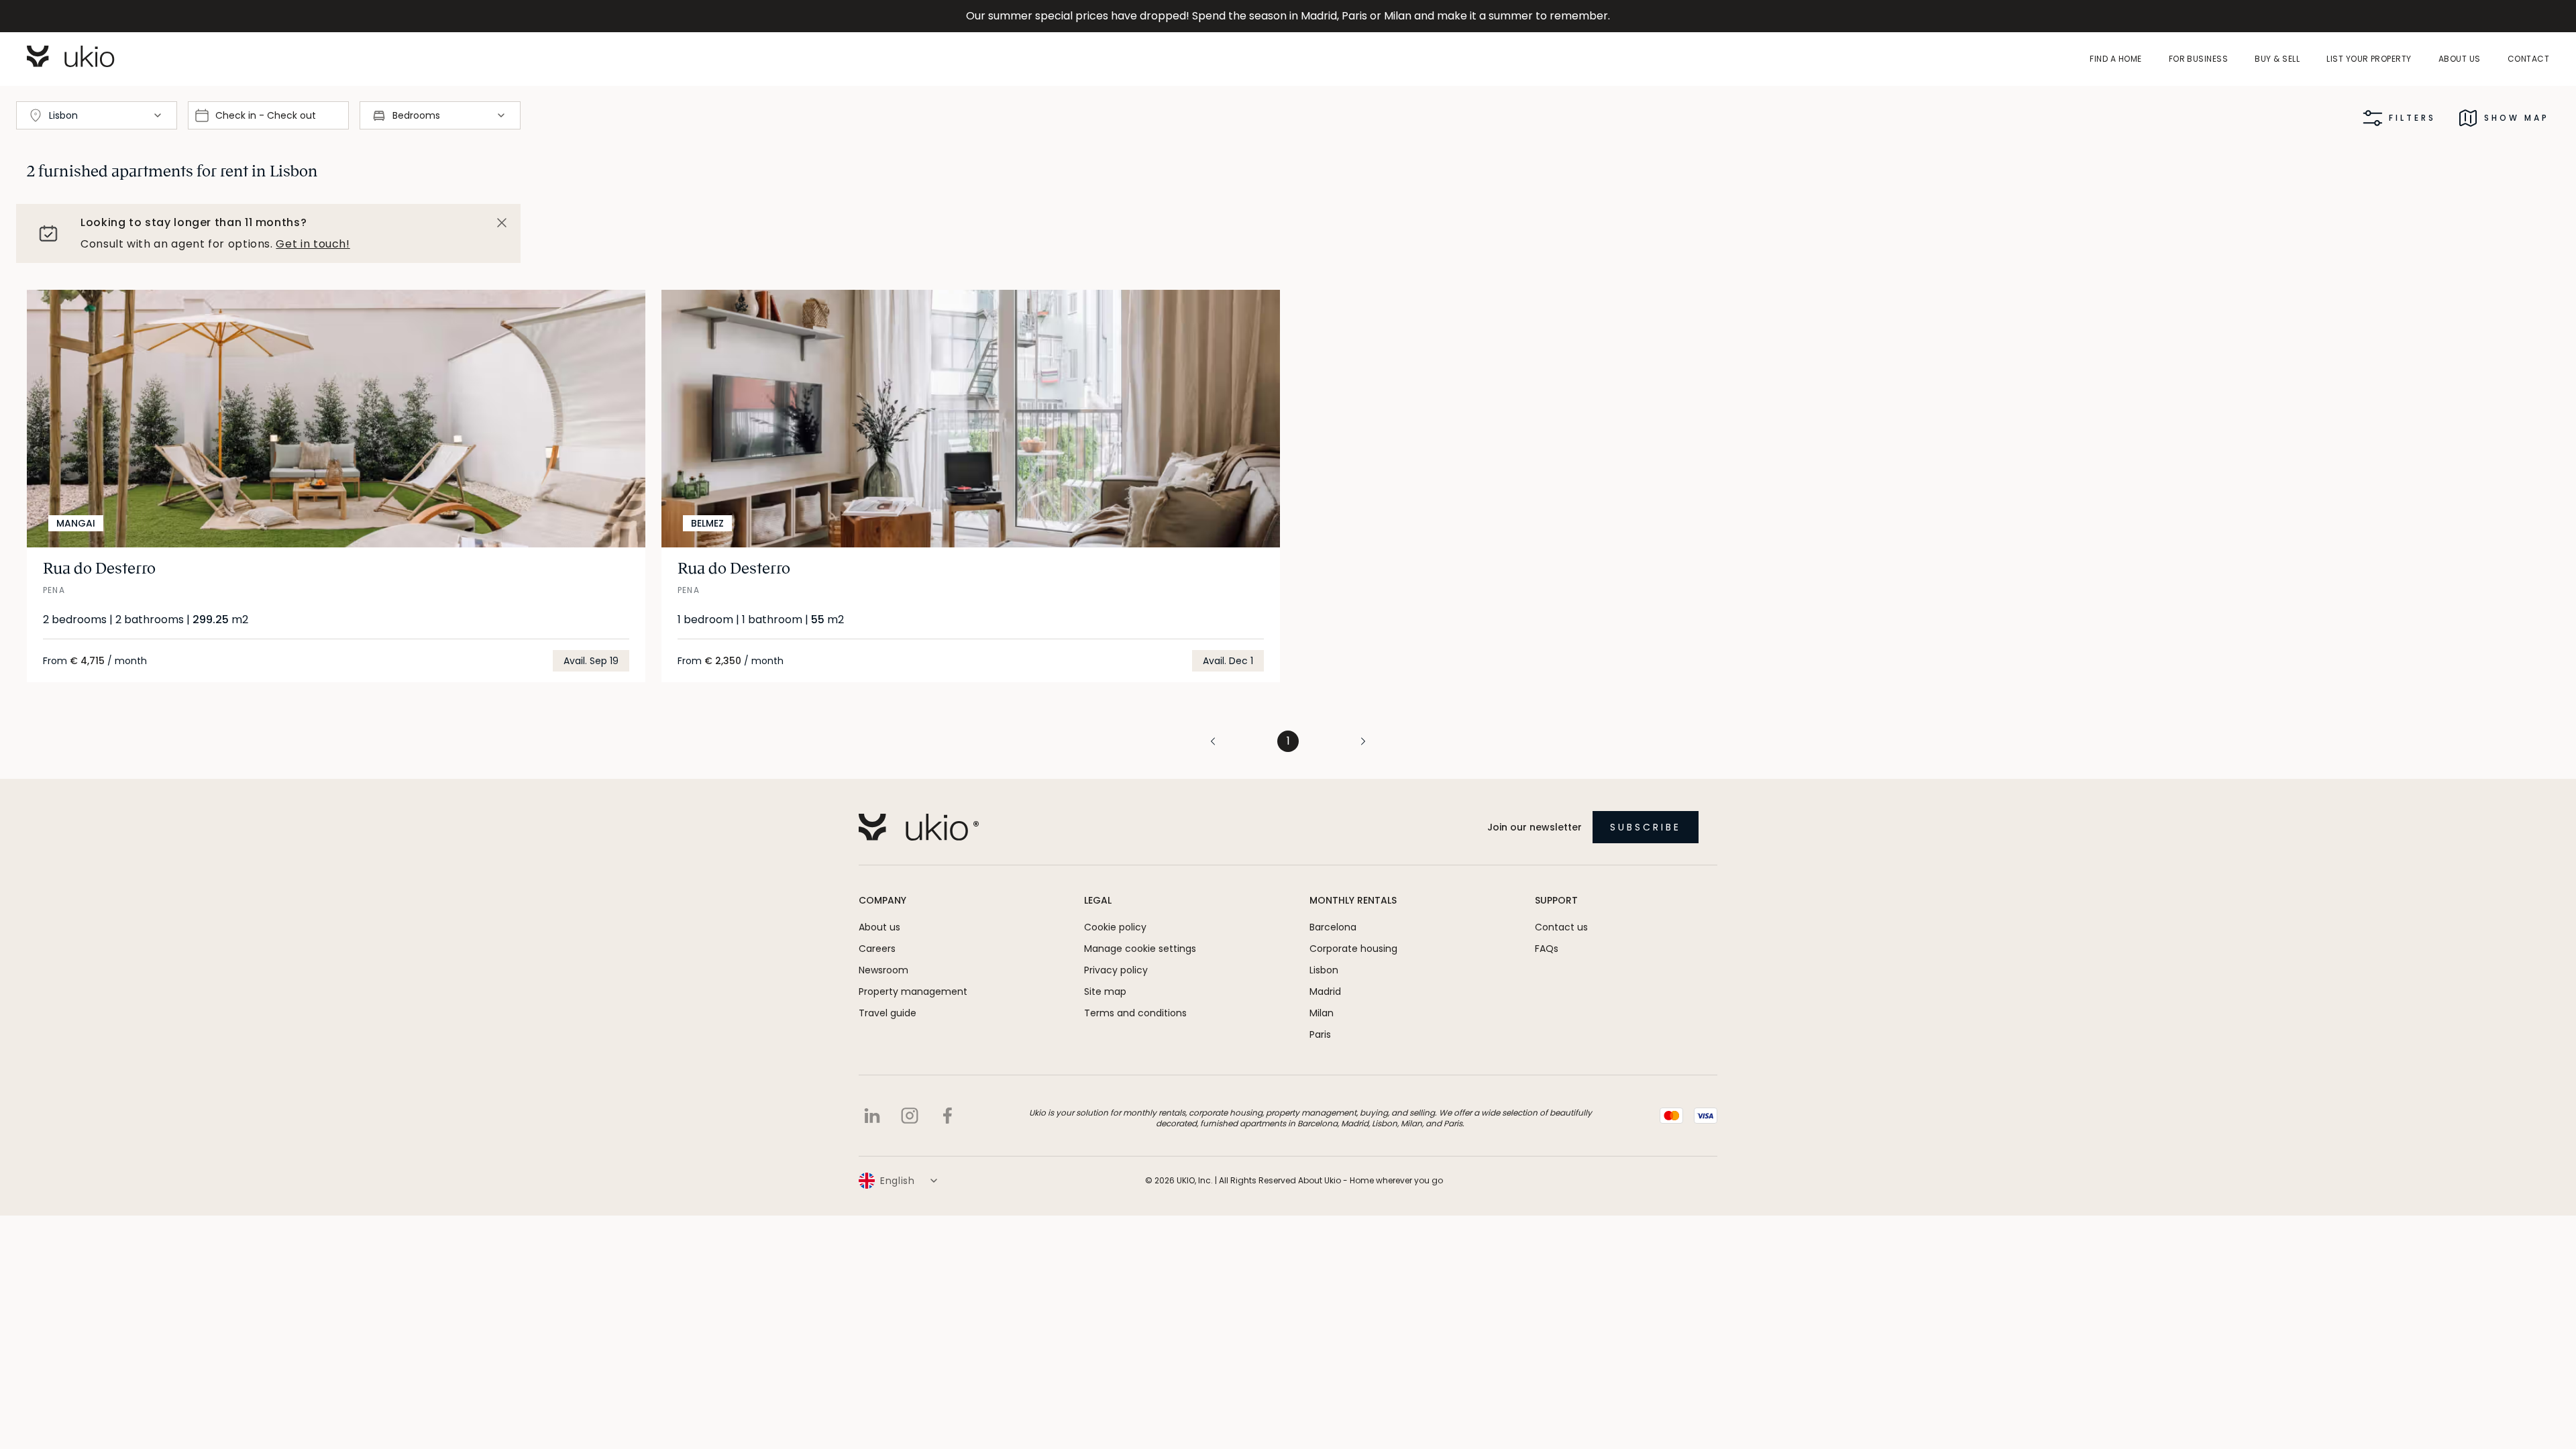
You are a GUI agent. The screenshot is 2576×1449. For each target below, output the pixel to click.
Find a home (2115, 59)
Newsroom (883, 970)
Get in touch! (313, 244)
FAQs (1547, 949)
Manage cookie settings (1140, 949)
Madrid (1325, 991)
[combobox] (97, 115)
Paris (1320, 1034)
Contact (2528, 59)
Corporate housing (1353, 949)
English (898, 1181)
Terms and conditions (1135, 1013)
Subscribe (1646, 827)
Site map (1105, 991)
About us (2460, 59)
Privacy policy (1116, 970)
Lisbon (1324, 970)
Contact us (1561, 927)
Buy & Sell (2277, 59)
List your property (2369, 59)
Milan (1322, 1013)
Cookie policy (1115, 927)
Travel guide (888, 1013)
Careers (877, 949)
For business (2199, 59)
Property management (913, 991)
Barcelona (1333, 927)
